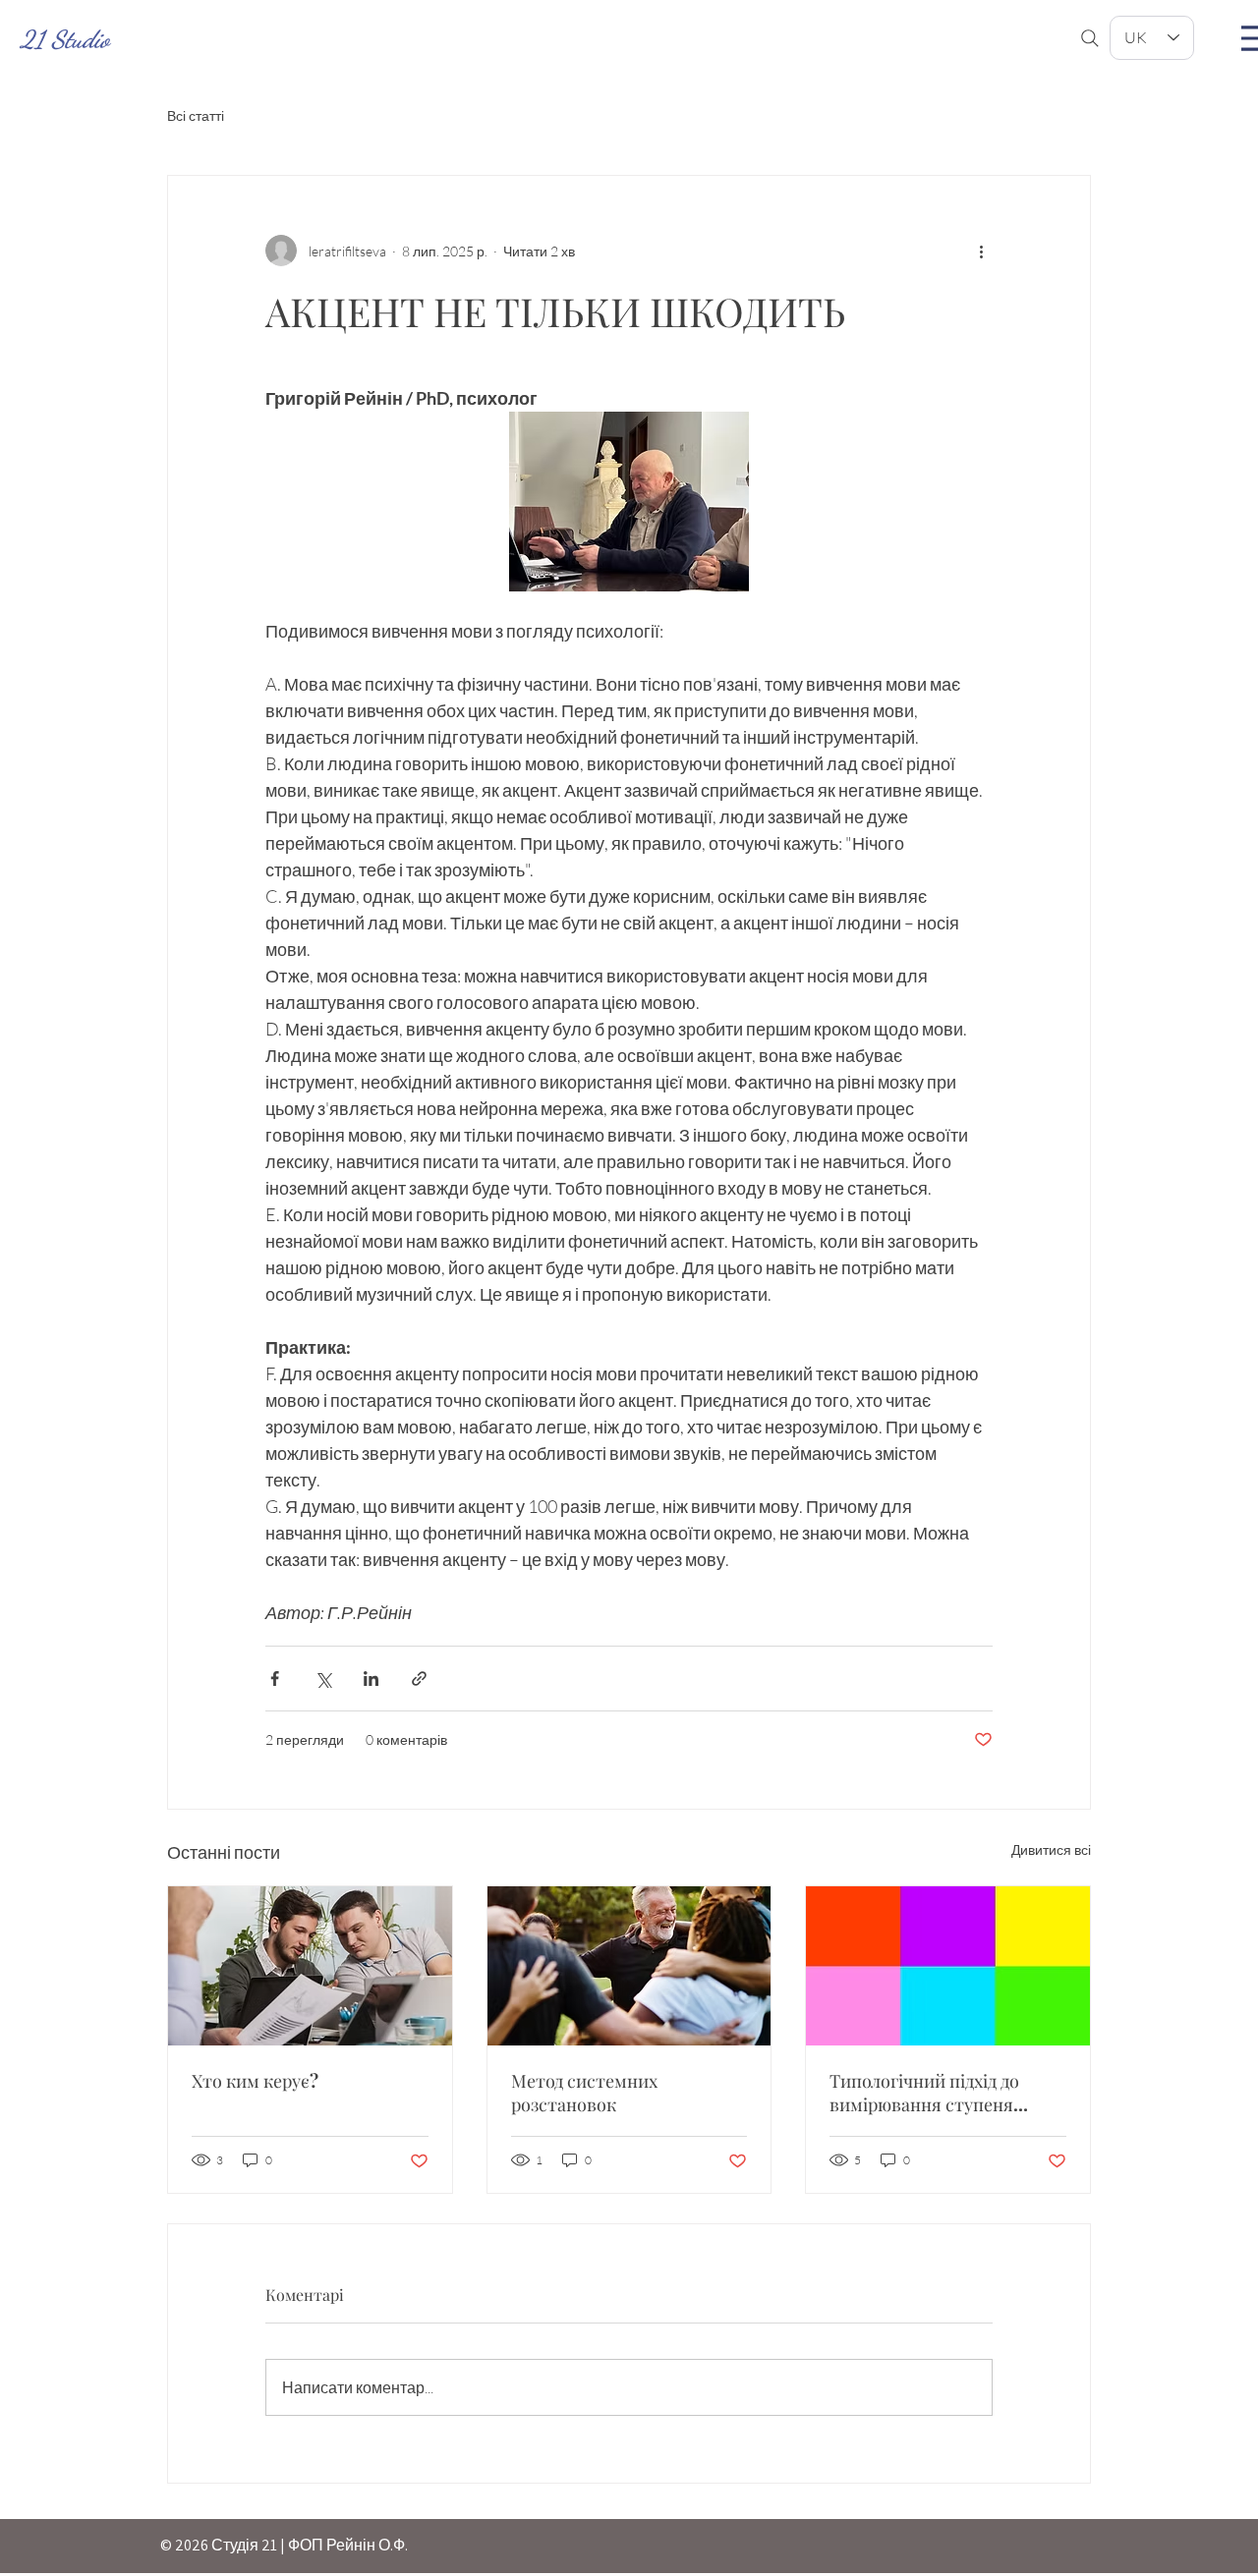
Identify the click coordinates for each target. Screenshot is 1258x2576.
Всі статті (196, 115)
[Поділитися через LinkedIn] (371, 1679)
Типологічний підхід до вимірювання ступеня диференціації (924, 2093)
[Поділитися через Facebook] (275, 1679)
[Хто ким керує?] (310, 1966)
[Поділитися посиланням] (419, 1679)
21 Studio (64, 39)
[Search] (1090, 38)
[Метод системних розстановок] (629, 1966)
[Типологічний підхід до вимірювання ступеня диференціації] (948, 1966)
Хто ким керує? (255, 2081)
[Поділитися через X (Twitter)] (323, 1679)
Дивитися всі (1051, 1849)
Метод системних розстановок (584, 2093)
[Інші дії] (981, 251)
